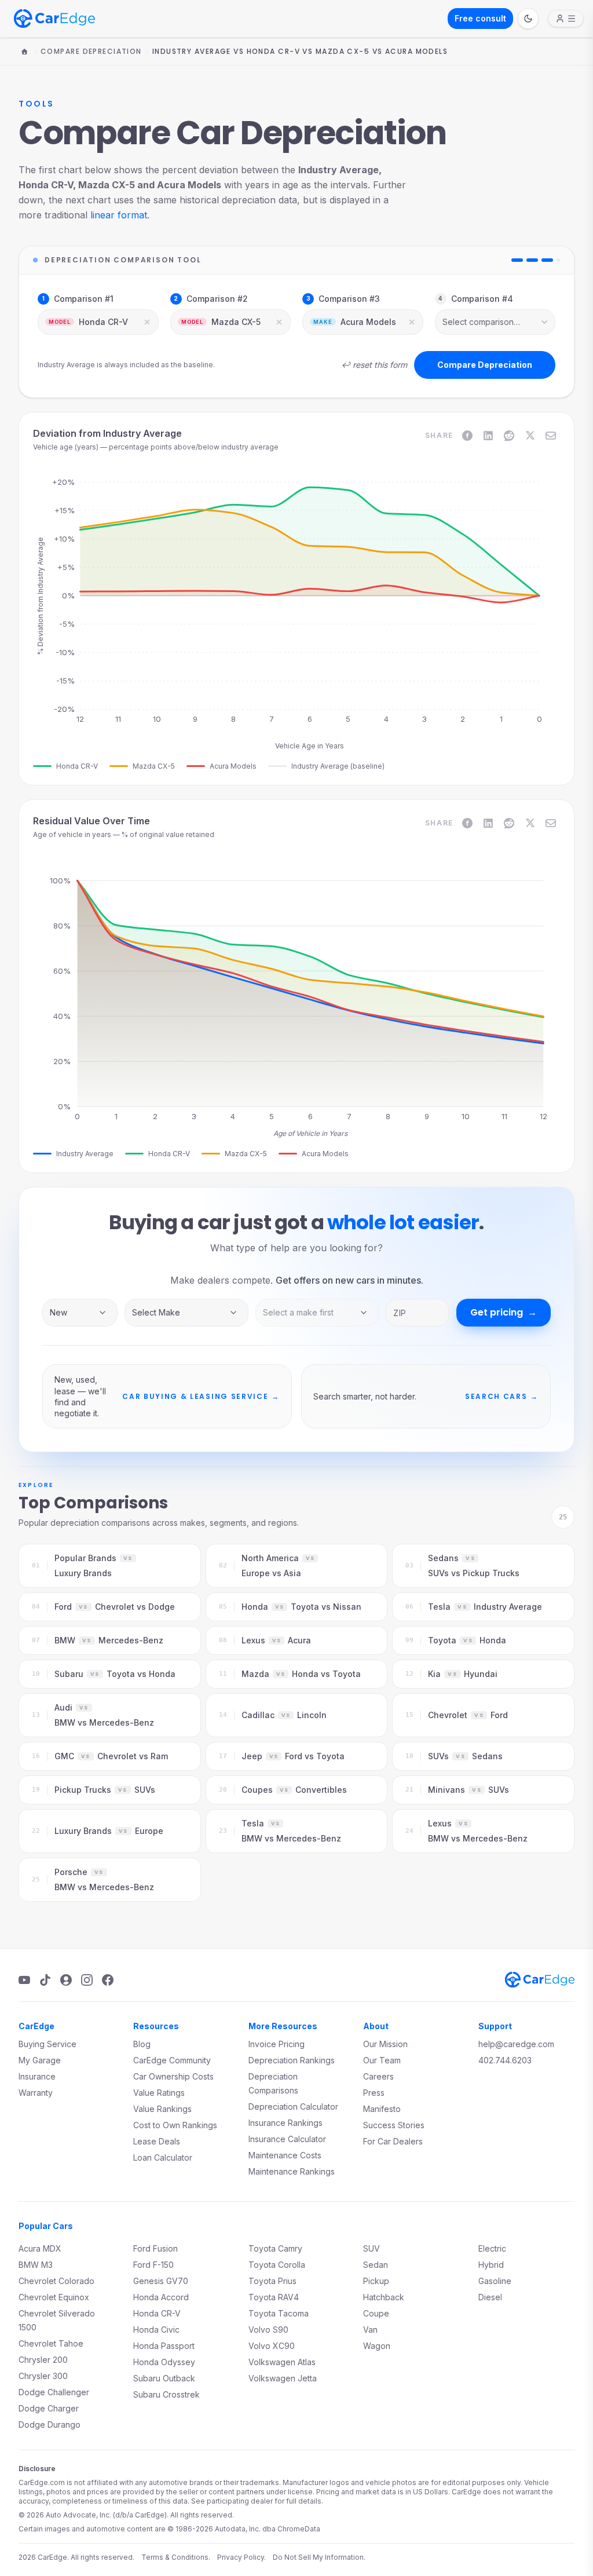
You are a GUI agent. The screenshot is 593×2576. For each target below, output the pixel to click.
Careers (378, 2076)
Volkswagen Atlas (282, 2362)
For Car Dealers (393, 2141)
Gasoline (495, 2281)
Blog (142, 2044)
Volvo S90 (268, 2330)
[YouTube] (24, 1980)
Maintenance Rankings (292, 2171)
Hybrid (491, 2265)
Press (374, 2093)
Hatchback (384, 2297)
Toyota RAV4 (274, 2297)
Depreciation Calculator (293, 2107)
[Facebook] (108, 1980)
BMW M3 (36, 2265)
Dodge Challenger (54, 2392)
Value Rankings (162, 2109)
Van (370, 2330)
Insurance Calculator (287, 2139)
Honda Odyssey (164, 2362)
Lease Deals (157, 2141)
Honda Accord (161, 2297)
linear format (119, 215)
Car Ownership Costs (173, 2076)
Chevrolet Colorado (56, 2281)
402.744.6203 (505, 2060)
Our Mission (385, 2044)
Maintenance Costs (285, 2155)
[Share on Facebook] (467, 436)
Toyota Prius (272, 2281)
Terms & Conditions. (176, 2557)
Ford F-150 (153, 2265)
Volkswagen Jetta (283, 2378)
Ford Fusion (155, 2248)
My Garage (40, 2060)
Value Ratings (159, 2093)
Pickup (376, 2281)
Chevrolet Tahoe (51, 2343)
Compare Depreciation (91, 52)
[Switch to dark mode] (528, 19)
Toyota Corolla (277, 2265)
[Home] (24, 52)
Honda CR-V (157, 2313)
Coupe (376, 2313)
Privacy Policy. (241, 2557)
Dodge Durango (50, 2425)
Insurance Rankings (285, 2123)
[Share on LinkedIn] (488, 436)
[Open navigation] (566, 19)
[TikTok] (45, 1980)
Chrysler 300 (43, 2376)
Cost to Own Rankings (175, 2125)
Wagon (377, 2346)
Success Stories (394, 2125)
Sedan (376, 2265)
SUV (371, 2248)
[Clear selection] (147, 322)
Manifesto (382, 2109)
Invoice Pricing (277, 2044)
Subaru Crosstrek (166, 2394)
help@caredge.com (516, 2044)
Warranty (36, 2093)
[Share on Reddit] (509, 436)
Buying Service (47, 2044)
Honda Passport (164, 2346)
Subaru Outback (164, 2378)
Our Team (382, 2060)
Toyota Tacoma (279, 2313)
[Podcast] (66, 1980)
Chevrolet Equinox (54, 2297)
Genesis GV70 (161, 2281)
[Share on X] (530, 436)
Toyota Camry (275, 2248)
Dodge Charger (49, 2408)
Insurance (37, 2076)
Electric (492, 2248)
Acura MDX (40, 2248)
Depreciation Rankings (292, 2060)
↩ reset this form (374, 365)
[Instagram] (87, 1980)
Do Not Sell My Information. (319, 2557)
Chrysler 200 (43, 2360)
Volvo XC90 (272, 2346)
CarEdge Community (172, 2060)
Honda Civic (156, 2330)
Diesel (490, 2297)
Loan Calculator (163, 2157)
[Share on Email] (551, 436)
